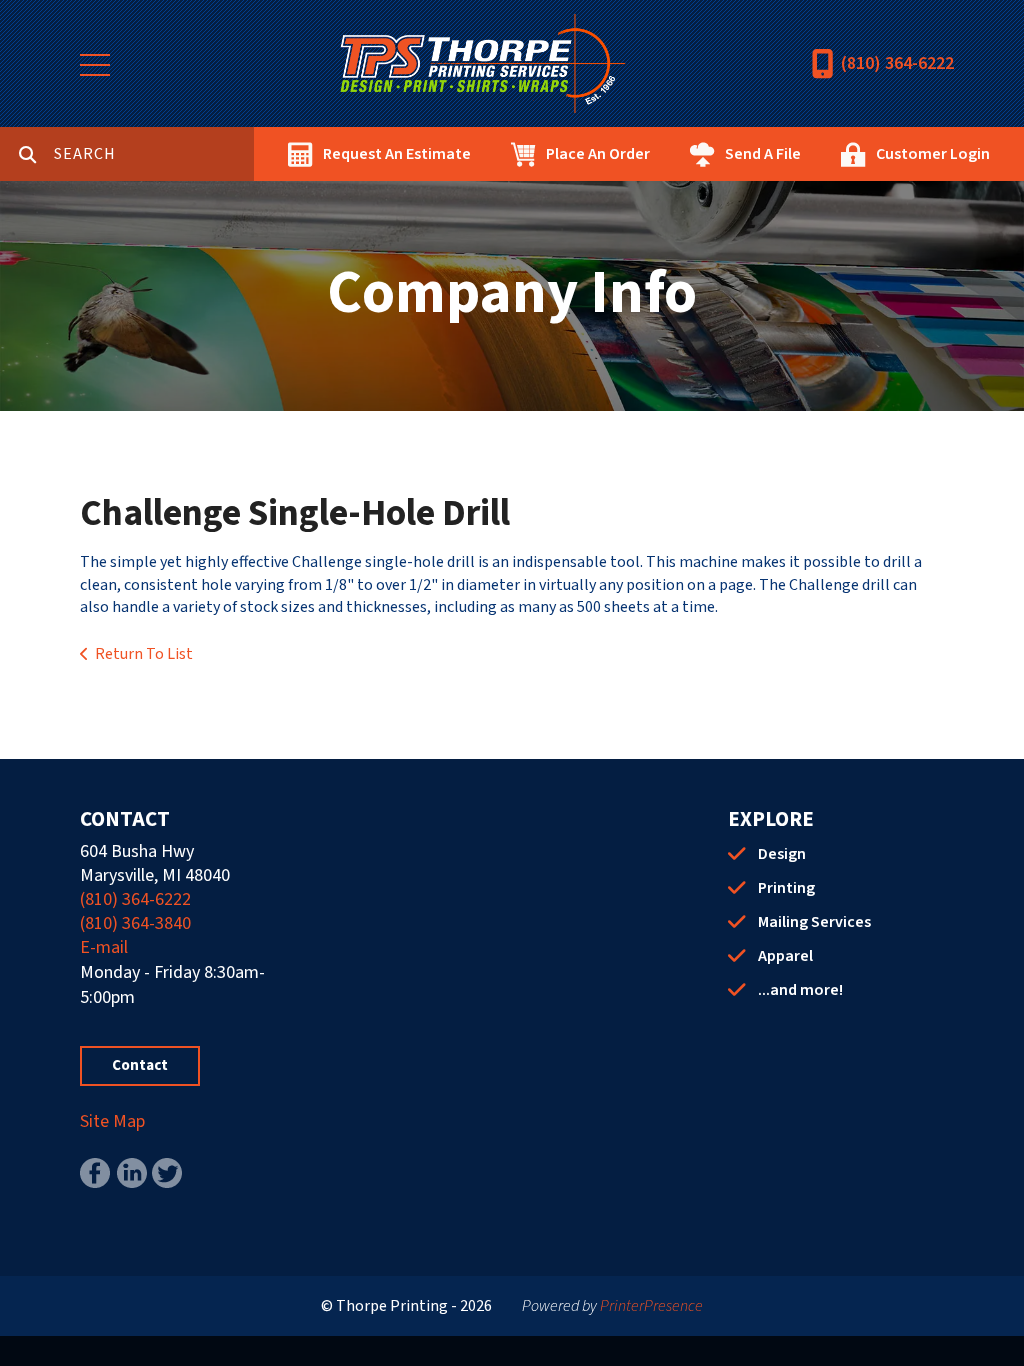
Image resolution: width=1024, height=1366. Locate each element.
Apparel (785, 956)
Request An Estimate (397, 154)
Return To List (144, 654)
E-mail (104, 947)
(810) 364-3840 (135, 923)
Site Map (112, 1121)
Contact (140, 1065)
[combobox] (154, 154)
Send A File (763, 154)
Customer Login (933, 154)
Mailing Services (814, 922)
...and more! (800, 990)
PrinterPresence (651, 1306)
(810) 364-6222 (897, 63)
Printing (786, 888)
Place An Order (598, 154)
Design (782, 854)
